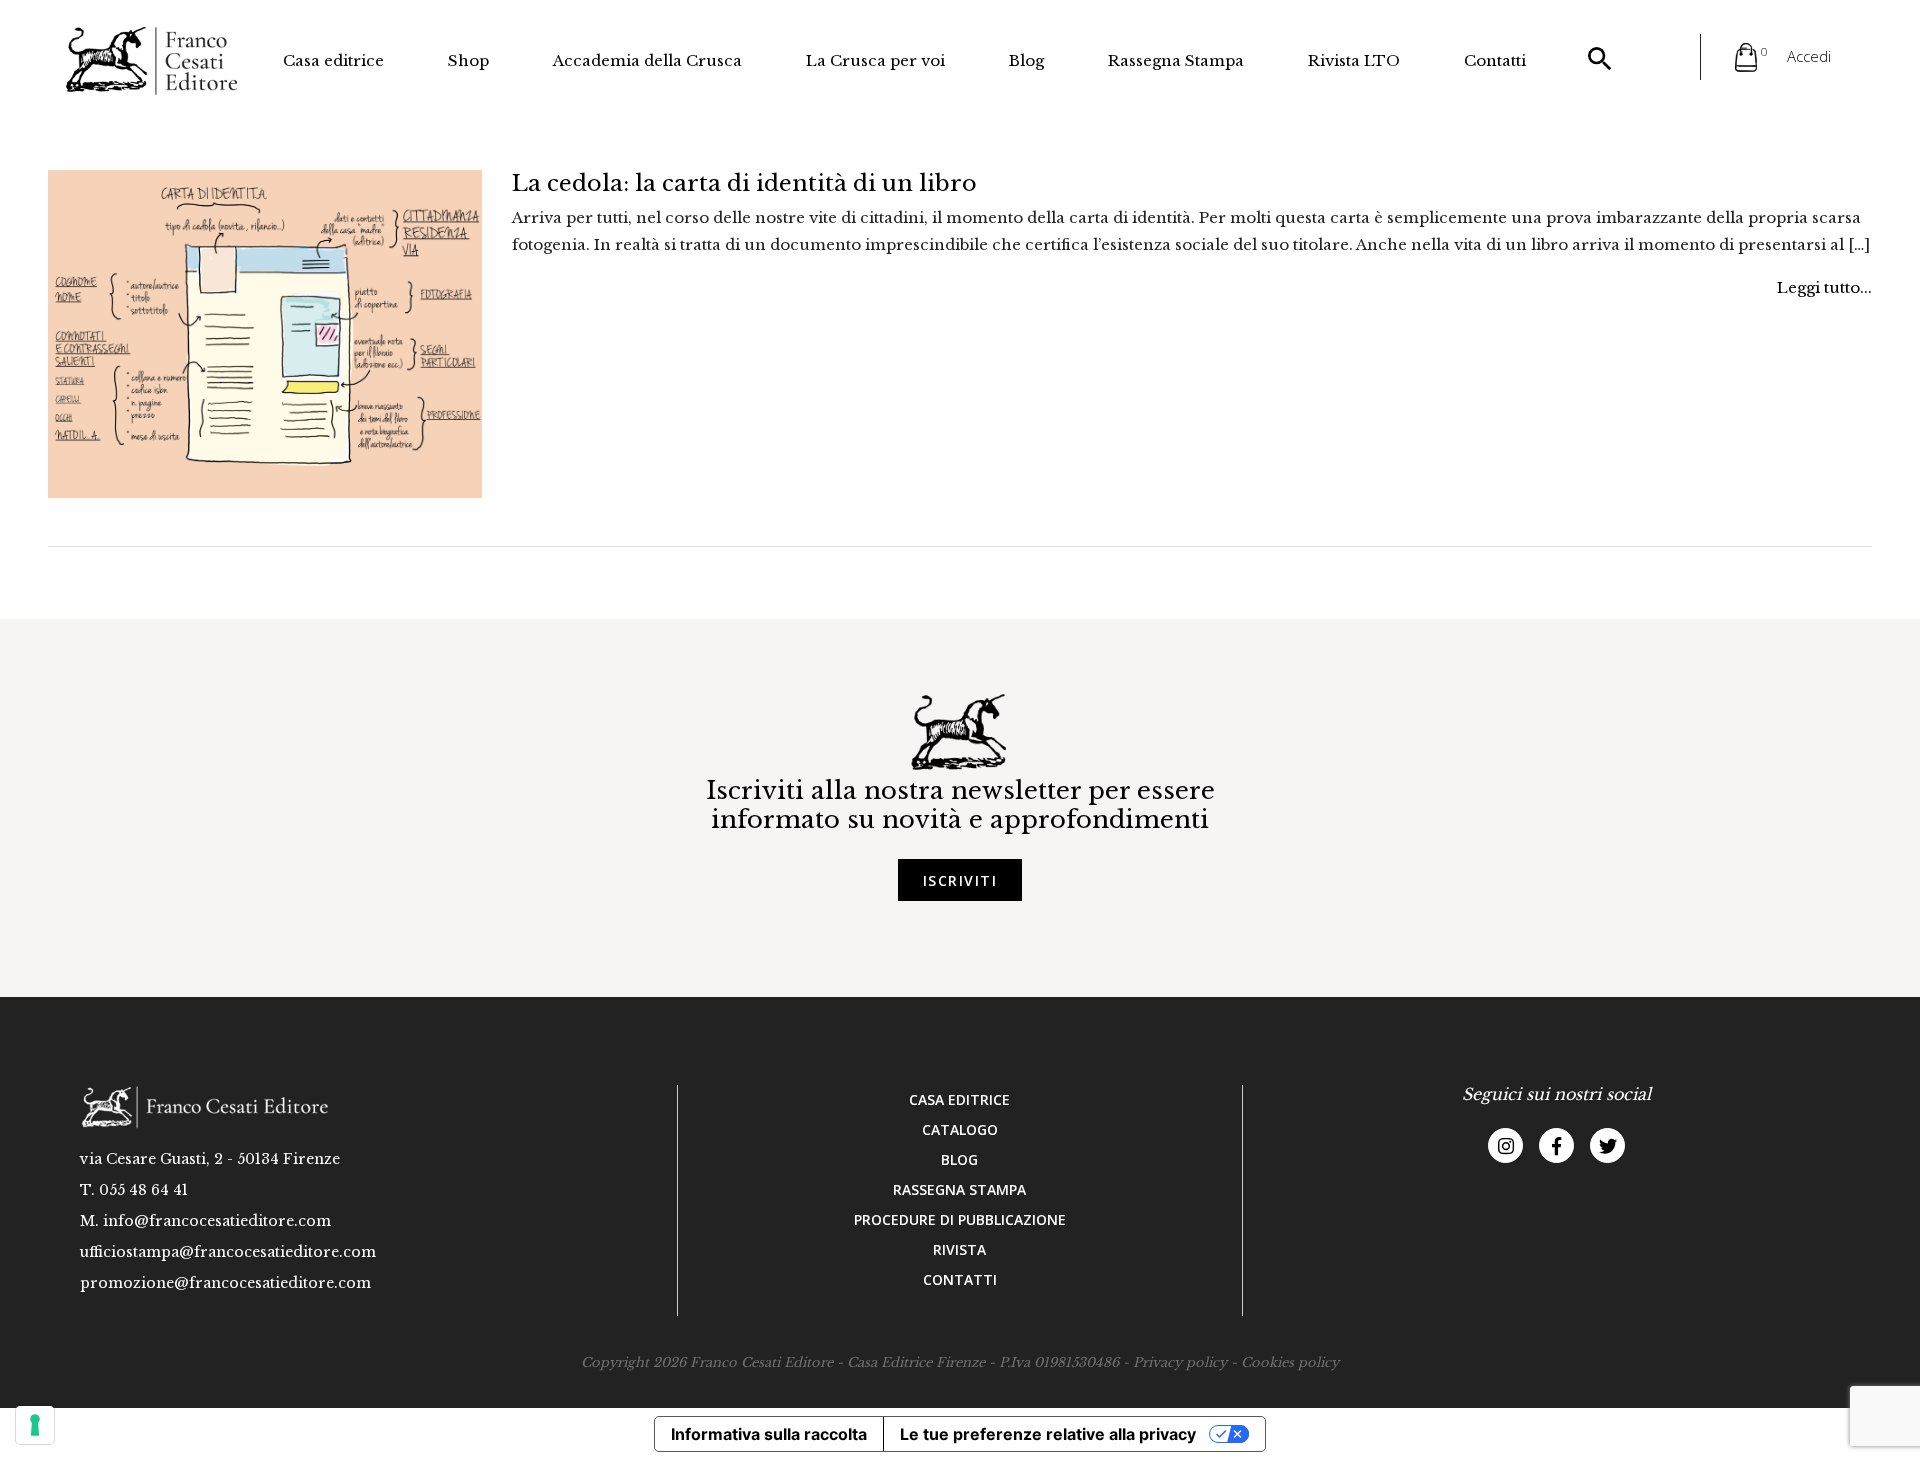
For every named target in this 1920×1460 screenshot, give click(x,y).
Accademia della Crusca (647, 60)
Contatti (1495, 60)
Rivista (959, 1249)
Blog (1026, 60)
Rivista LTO (1354, 60)
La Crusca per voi (875, 60)
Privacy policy (1180, 1362)
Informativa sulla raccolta (769, 1434)
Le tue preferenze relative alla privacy (1048, 1434)
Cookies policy (1290, 1362)
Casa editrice (333, 60)
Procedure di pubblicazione (960, 1219)
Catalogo (960, 1129)
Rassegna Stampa (1176, 60)
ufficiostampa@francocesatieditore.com (228, 1252)
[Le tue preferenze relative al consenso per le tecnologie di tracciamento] (35, 1425)
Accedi (1809, 56)
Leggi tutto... (1824, 287)
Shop (468, 60)
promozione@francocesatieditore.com (225, 1283)
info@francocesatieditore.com (217, 1221)
